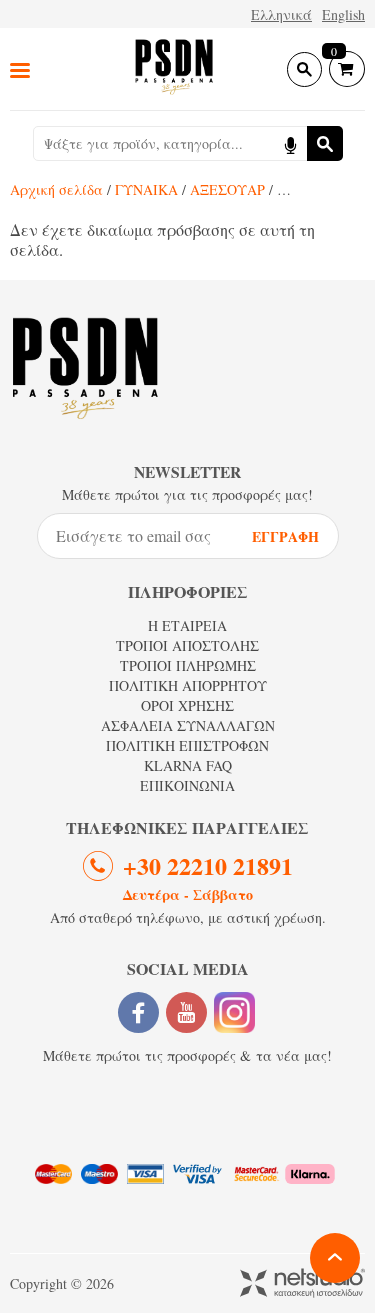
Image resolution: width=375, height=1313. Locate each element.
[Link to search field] (304, 69)
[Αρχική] (174, 68)
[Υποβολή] (325, 143)
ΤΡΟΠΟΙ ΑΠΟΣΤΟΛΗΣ (187, 645)
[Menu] (20, 69)
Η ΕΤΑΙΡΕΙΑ (187, 625)
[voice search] (290, 143)
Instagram (234, 1012)
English (343, 14)
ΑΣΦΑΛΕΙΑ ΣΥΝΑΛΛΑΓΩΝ (188, 725)
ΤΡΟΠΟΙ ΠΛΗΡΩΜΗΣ (188, 665)
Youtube (186, 1012)
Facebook (138, 1012)
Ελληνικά (281, 14)
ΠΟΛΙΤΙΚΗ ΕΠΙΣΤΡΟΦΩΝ (187, 745)
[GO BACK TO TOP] (335, 1258)
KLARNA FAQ (188, 765)
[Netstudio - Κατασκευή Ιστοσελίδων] (302, 1284)
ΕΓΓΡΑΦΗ (285, 536)
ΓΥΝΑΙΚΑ (146, 189)
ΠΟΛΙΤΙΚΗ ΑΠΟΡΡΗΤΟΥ (188, 685)
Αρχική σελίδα (56, 189)
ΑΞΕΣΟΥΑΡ (227, 189)
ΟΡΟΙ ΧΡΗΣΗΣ (187, 705)
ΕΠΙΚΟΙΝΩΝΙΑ (187, 785)
